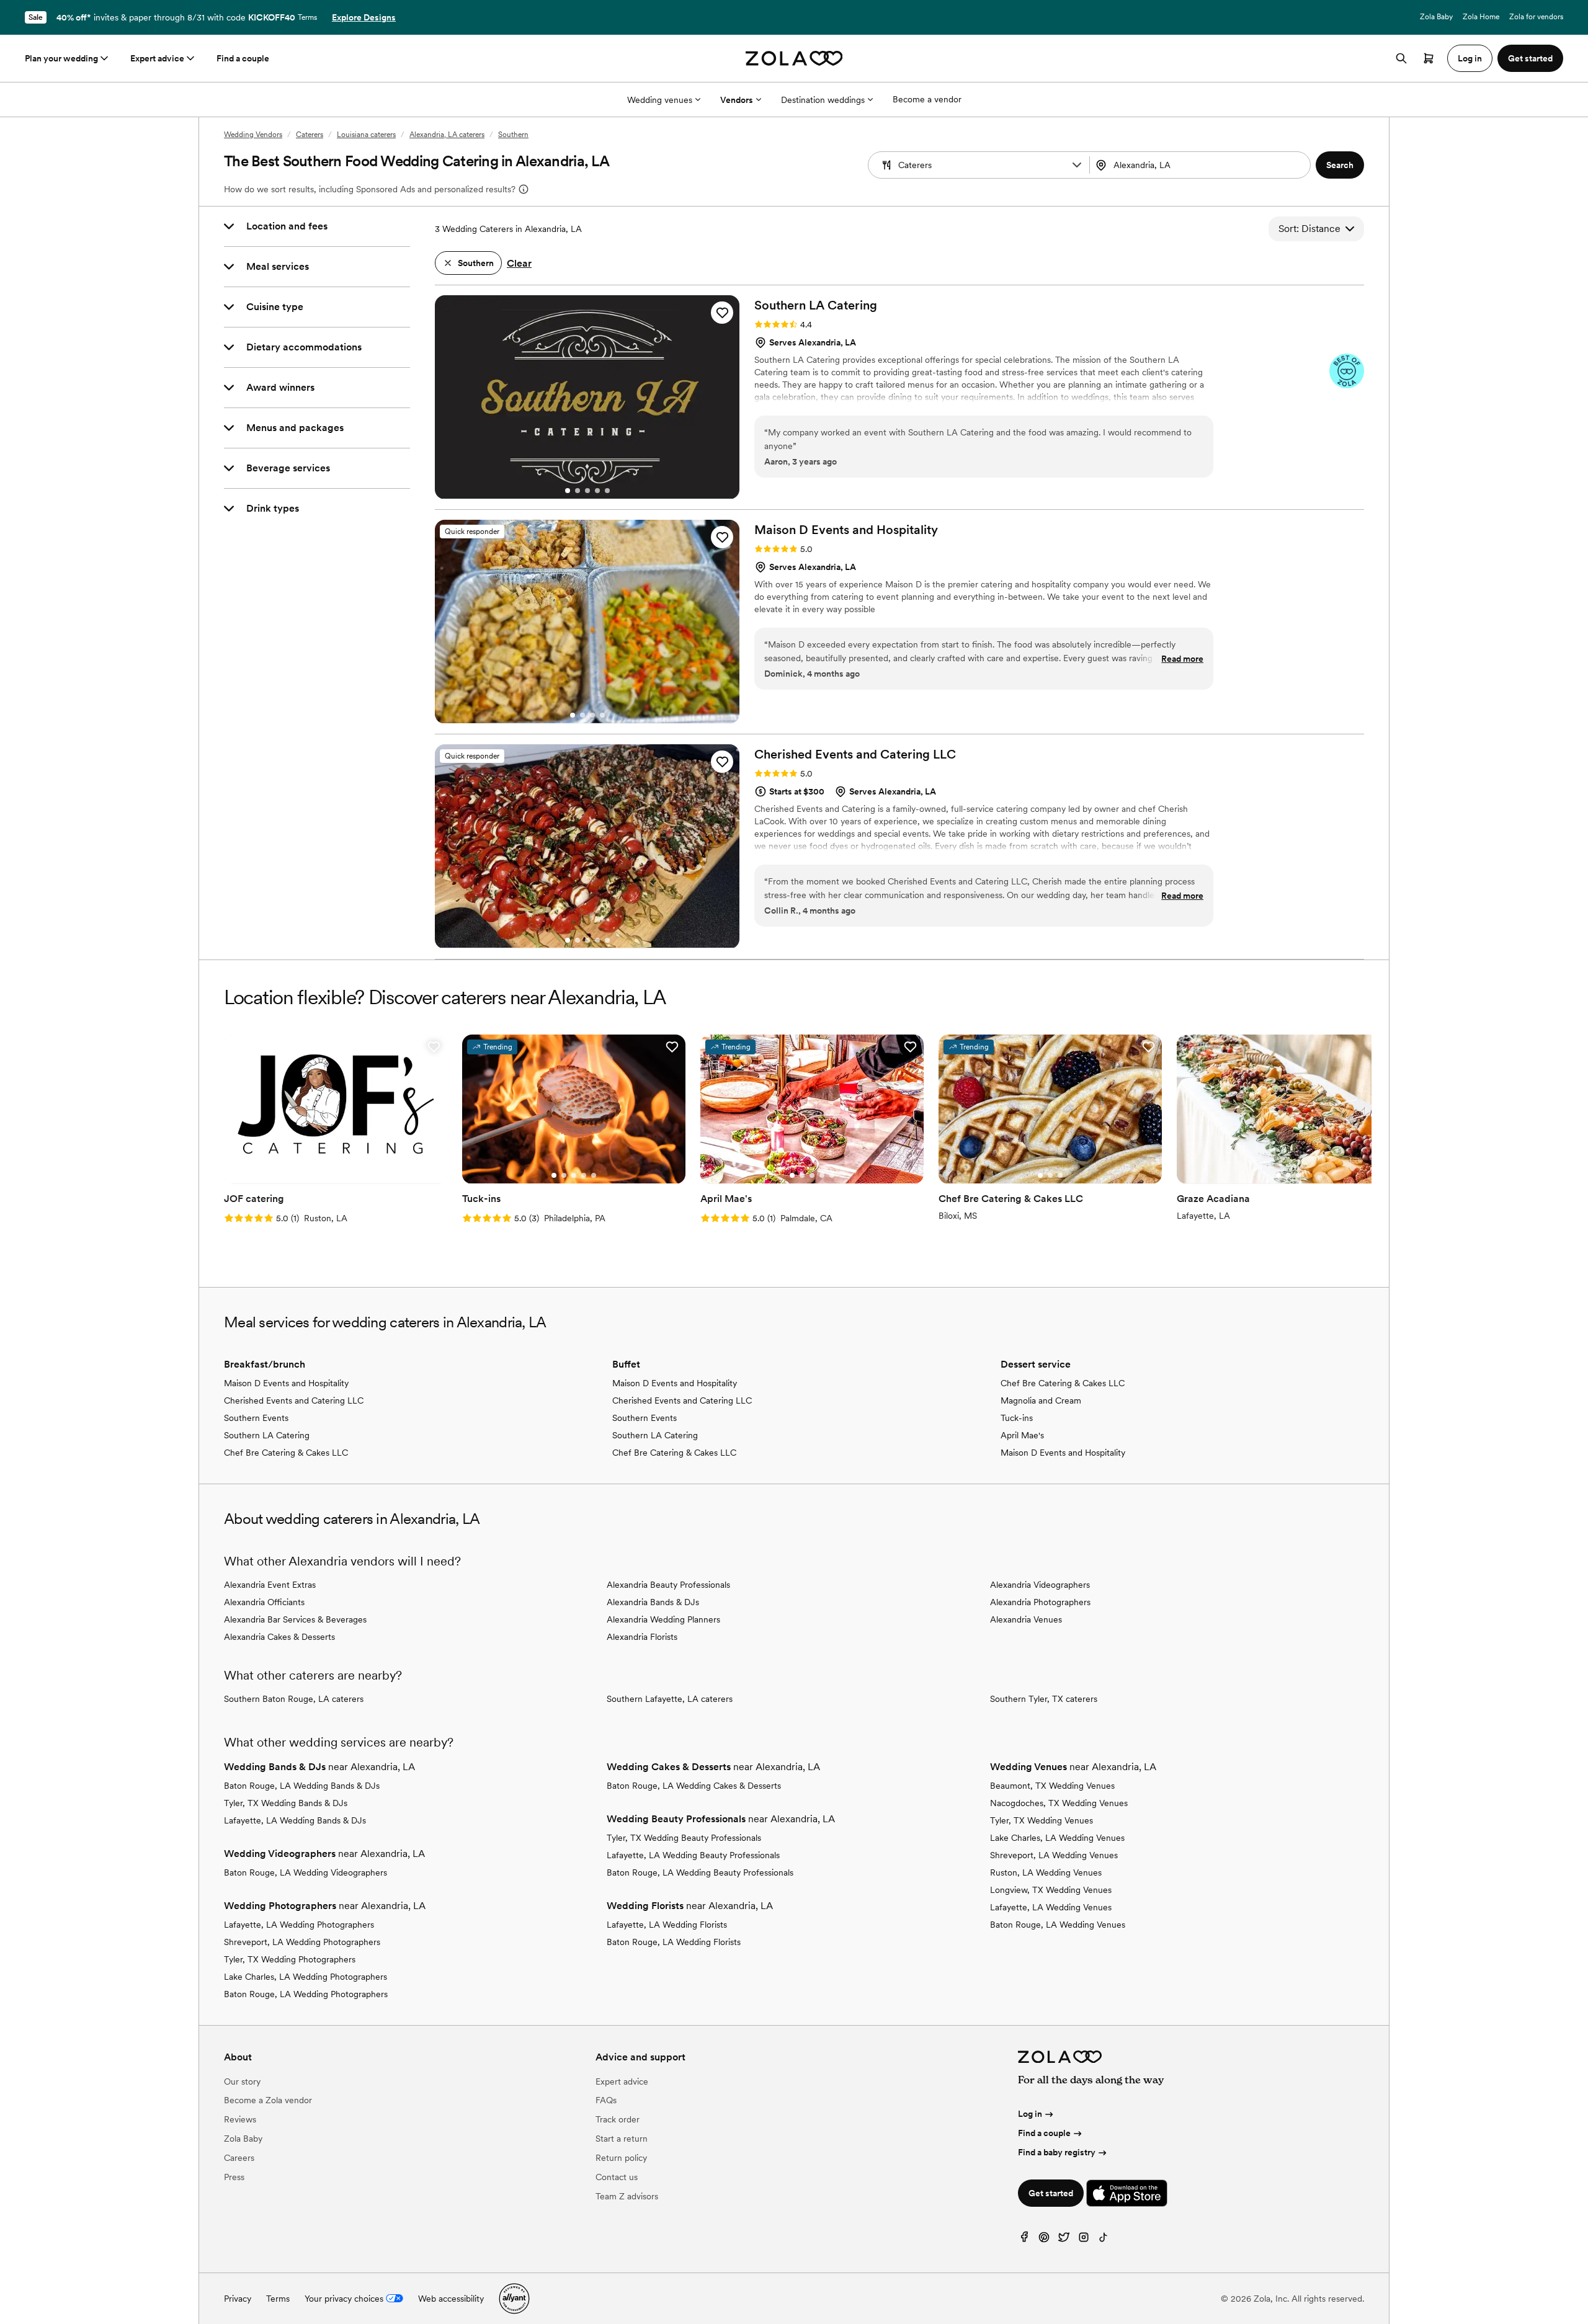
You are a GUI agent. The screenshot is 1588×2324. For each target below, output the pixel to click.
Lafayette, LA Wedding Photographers (299, 1925)
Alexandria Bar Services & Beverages (295, 1619)
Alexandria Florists (642, 1637)
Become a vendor (927, 99)
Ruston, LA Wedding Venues (1046, 1872)
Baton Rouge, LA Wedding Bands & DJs (302, 1786)
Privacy (238, 2299)
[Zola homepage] (794, 58)
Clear (519, 263)
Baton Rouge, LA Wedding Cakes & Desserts (694, 1786)
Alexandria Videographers (1040, 1585)
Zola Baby (1436, 17)
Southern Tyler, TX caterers (1044, 1699)
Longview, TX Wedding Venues (1051, 1890)
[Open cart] (1429, 58)
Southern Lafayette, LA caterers (670, 1699)
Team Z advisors (627, 2196)
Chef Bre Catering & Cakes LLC (286, 1453)
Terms (307, 17)
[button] (1077, 165)
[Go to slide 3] (587, 491)
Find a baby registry (1057, 2152)
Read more (1182, 659)
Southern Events (256, 1418)
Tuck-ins (1017, 1418)
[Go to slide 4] (597, 491)
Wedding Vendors (253, 135)
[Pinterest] (1044, 2240)
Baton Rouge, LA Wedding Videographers (306, 1872)
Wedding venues (660, 100)
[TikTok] (1104, 2240)
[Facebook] (1024, 2240)
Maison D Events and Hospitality (286, 1383)
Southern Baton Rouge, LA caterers (294, 1699)
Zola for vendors (1536, 17)
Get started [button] (1530, 58)
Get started (1051, 2193)
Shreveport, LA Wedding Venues (1054, 1855)
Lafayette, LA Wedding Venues (1051, 1907)
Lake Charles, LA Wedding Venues (1057, 1838)
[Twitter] (1064, 2240)
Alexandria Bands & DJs (653, 1602)
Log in (1030, 2114)
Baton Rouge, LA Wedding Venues (1058, 1925)
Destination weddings (823, 100)
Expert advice (157, 58)
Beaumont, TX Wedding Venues (1052, 1786)
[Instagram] (1084, 2240)
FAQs (606, 2100)
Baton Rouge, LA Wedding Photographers (306, 1994)
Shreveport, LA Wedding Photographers (302, 1942)
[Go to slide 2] (578, 491)
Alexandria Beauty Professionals (668, 1585)
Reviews (240, 2119)
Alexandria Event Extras (270, 1585)
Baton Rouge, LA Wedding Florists (674, 1942)
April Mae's (1022, 1435)
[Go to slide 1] (568, 491)
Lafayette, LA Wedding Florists (667, 1925)
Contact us (617, 2177)
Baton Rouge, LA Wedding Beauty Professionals (700, 1872)
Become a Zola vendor (268, 2100)
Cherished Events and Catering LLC (294, 1400)
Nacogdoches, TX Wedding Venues (1059, 1803)
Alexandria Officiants (264, 1602)
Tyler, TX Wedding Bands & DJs (286, 1803)
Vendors (737, 100)
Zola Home (1481, 17)
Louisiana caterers (366, 135)
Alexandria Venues (1026, 1619)
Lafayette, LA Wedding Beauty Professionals (693, 1855)
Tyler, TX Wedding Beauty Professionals (684, 1838)
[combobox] (1202, 165)
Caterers (310, 135)
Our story (242, 2081)
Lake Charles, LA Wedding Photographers (306, 1977)
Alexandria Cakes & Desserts (279, 1637)
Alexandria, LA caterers (447, 135)
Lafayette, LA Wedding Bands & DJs (295, 1820)
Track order (618, 2119)
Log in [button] (1470, 58)
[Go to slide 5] (607, 491)
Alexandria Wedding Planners (663, 1619)
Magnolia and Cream (1041, 1400)
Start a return (622, 2139)
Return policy (621, 2158)
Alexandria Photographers (1040, 1602)
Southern (513, 135)
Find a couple (243, 58)
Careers (239, 2158)
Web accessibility (451, 2299)
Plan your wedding (61, 58)
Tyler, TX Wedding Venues (1042, 1820)
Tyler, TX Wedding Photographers (290, 1959)
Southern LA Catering (267, 1435)
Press (234, 2177)
